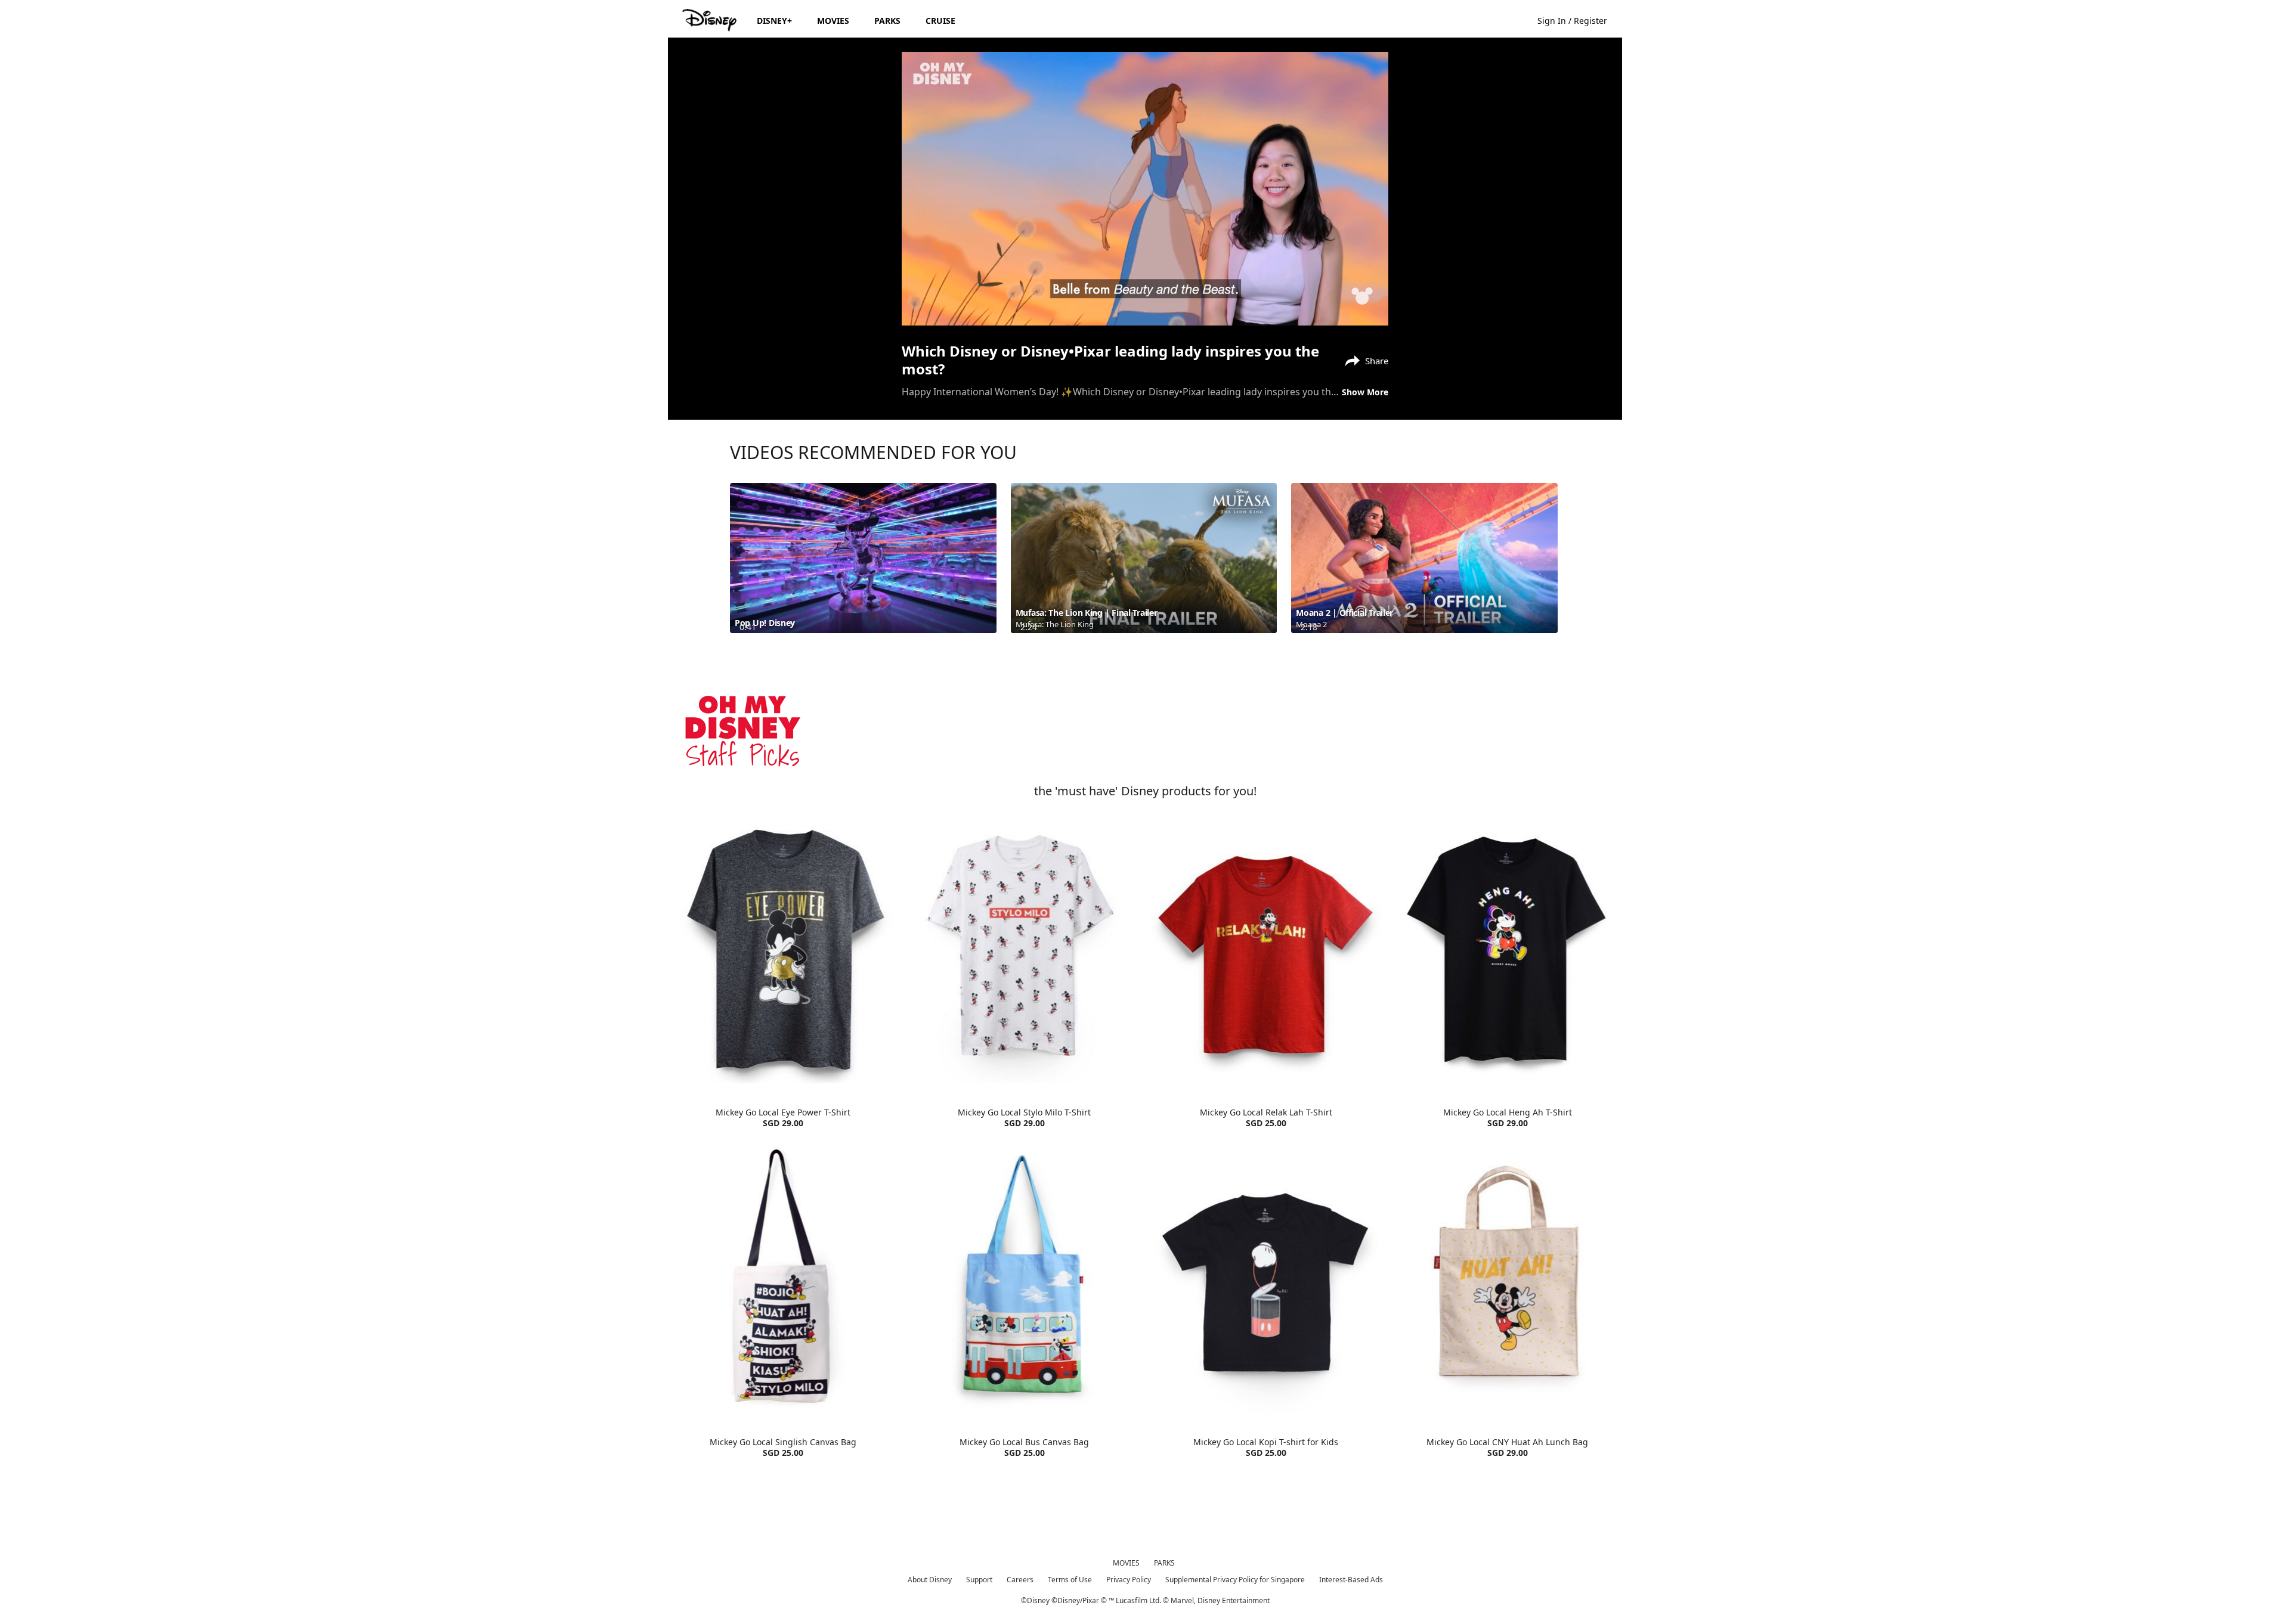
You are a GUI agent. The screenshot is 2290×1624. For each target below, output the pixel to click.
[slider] (1145, 293)
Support (979, 1580)
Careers (1020, 1580)
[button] (1578, 20)
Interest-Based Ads (1351, 1580)
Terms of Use (1070, 1580)
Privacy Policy (1129, 1580)
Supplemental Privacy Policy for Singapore (1235, 1580)
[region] (1145, 189)
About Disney (930, 1580)
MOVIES (1126, 1563)
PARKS (1164, 1563)
